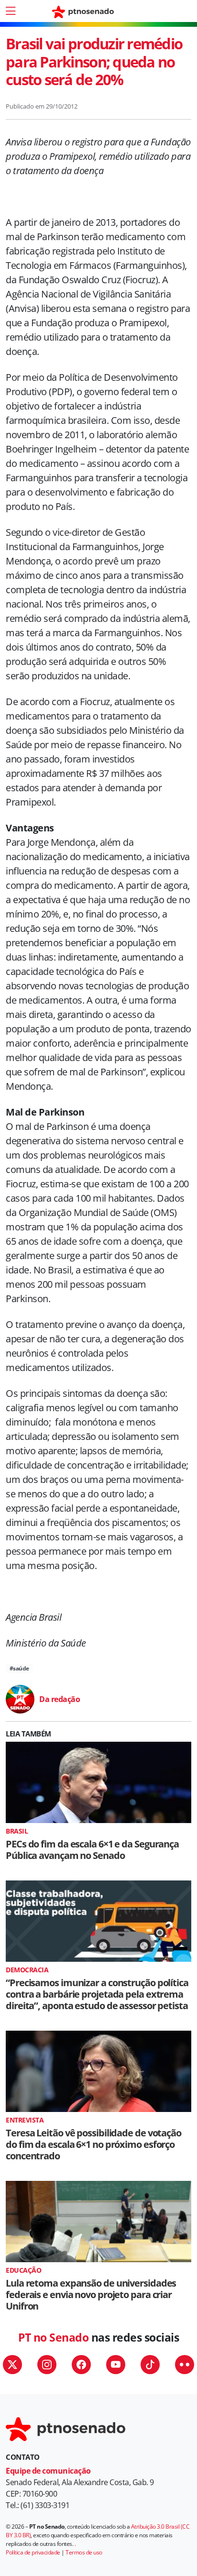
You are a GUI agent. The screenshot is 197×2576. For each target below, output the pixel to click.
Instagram (47, 2365)
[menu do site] (11, 11)
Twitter (12, 2365)
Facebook (81, 2365)
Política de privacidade (33, 2552)
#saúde (19, 1668)
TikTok (150, 2365)
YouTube (116, 2365)
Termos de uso (84, 2552)
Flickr (185, 2365)
